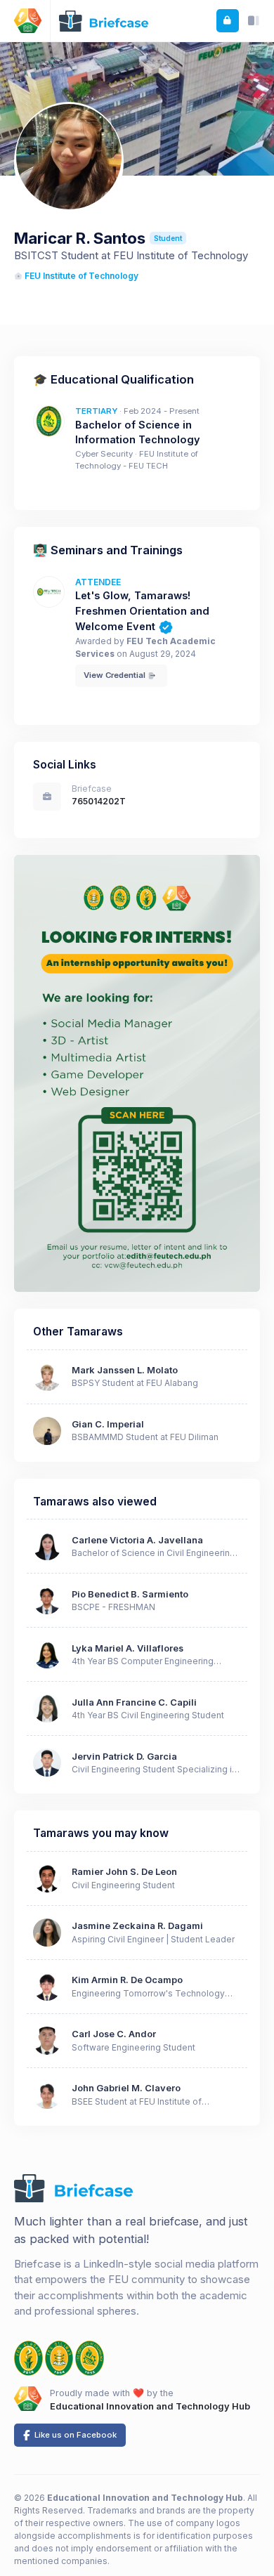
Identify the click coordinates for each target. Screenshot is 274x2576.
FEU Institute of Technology (81, 276)
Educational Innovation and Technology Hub (150, 2406)
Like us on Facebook (74, 2435)
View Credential (116, 675)
